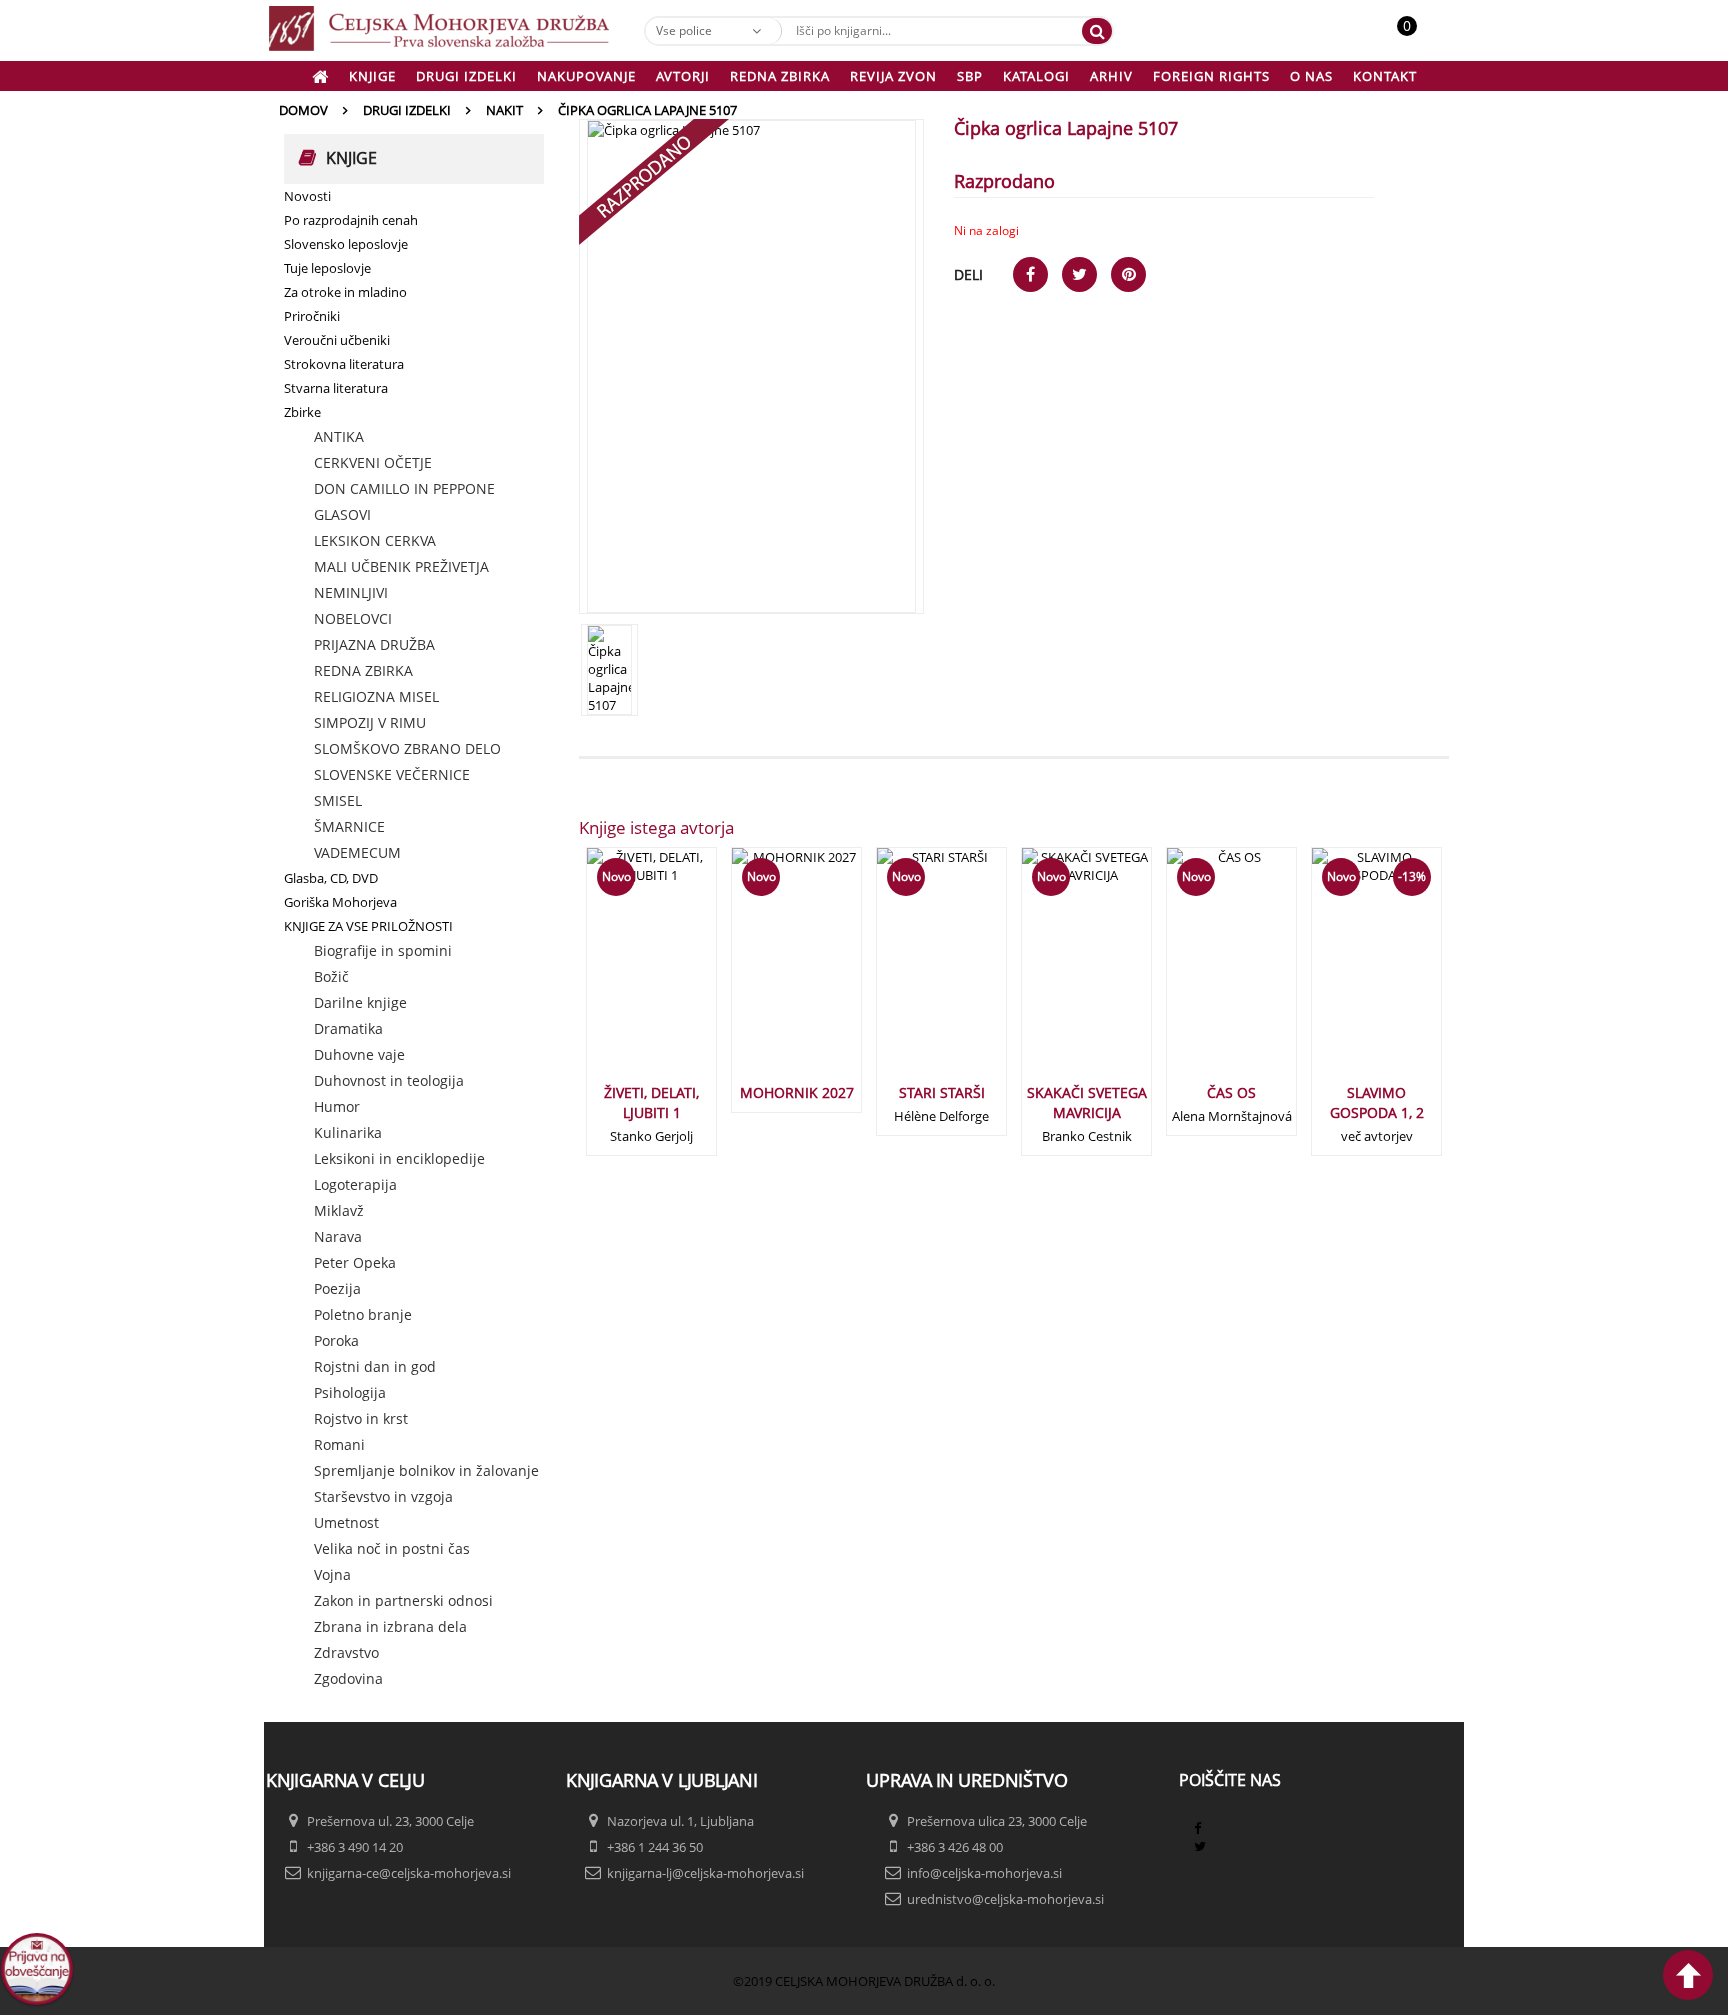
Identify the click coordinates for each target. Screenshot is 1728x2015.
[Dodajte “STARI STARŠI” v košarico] (909, 973)
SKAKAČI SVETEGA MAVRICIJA (1087, 1102)
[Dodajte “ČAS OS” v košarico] (1199, 973)
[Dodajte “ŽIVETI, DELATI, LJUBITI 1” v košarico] (619, 973)
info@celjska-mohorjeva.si (984, 1873)
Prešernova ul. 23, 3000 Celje (390, 1821)
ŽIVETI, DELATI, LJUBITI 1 (651, 1102)
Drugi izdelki (407, 110)
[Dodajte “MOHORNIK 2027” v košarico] (764, 973)
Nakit (504, 110)
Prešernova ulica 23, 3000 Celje (997, 1821)
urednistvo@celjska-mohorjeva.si (1005, 1899)
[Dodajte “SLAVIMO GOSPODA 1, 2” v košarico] (1344, 983)
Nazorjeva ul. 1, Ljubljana (680, 1821)
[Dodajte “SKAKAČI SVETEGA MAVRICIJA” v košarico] (1054, 973)
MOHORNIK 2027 (797, 1092)
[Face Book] (1197, 1828)
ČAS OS (1231, 1092)
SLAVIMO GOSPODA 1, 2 (1377, 1102)
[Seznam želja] (1429, 36)
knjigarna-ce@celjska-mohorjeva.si (409, 1873)
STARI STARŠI (942, 1092)
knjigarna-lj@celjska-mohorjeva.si (705, 1873)
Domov (303, 110)
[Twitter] (1200, 1846)
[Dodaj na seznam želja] (675, 973)
